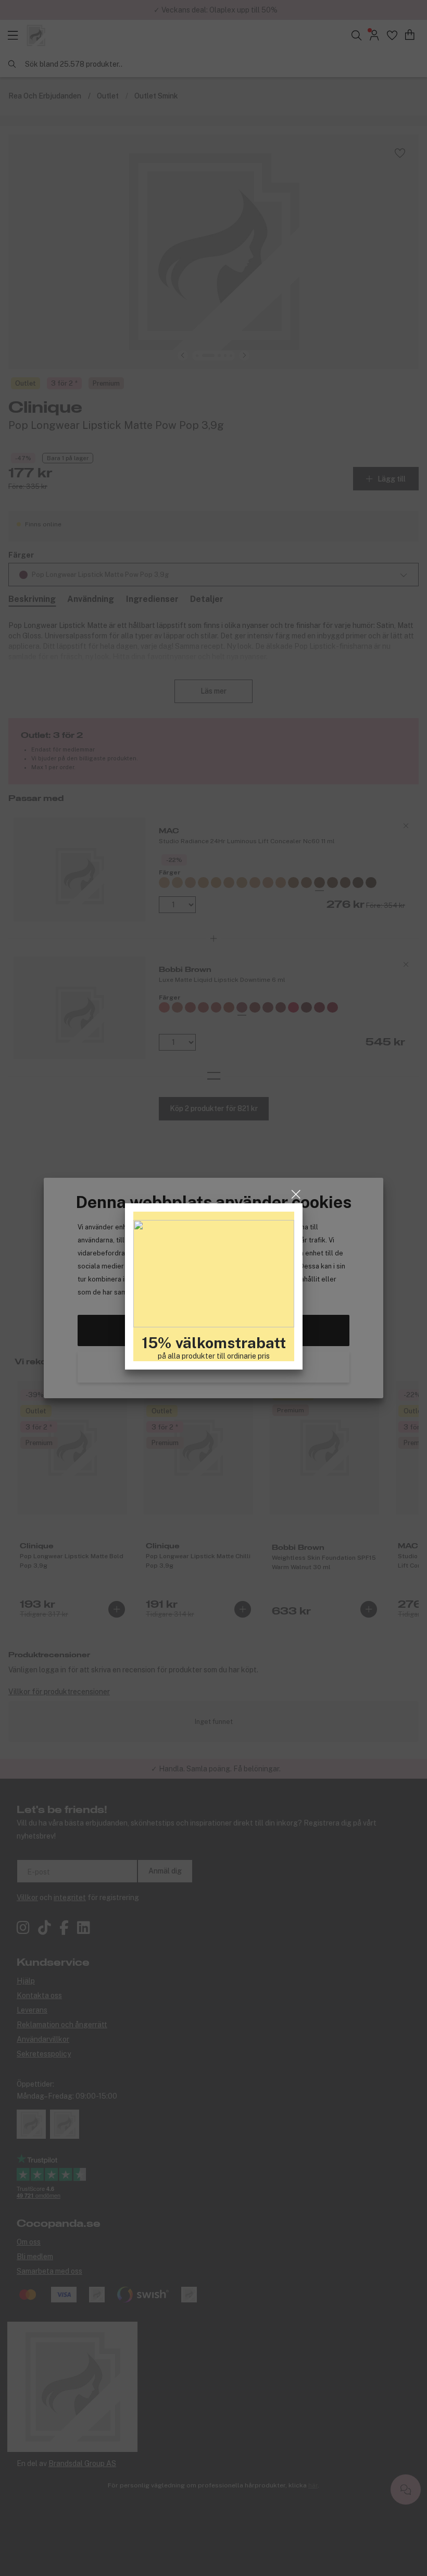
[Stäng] (296, 1196)
